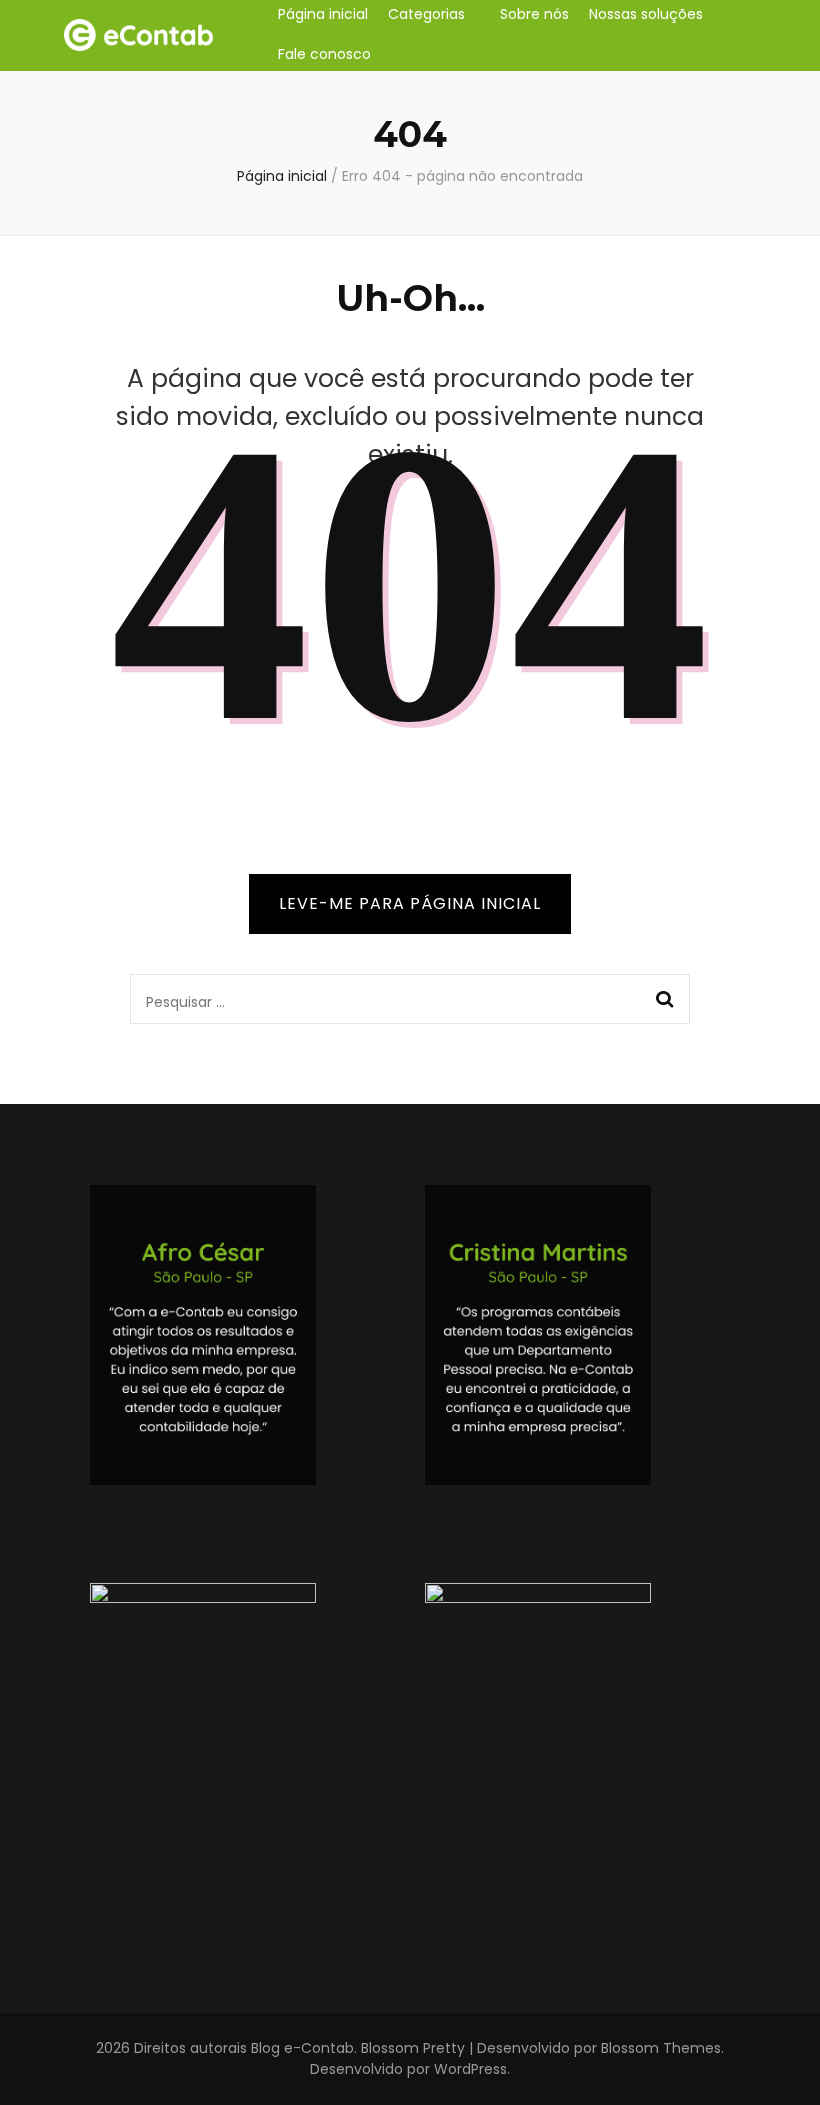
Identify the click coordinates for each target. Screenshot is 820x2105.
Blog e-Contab (302, 2048)
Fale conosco (324, 54)
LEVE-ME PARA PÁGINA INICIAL (410, 903)
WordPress (470, 2069)
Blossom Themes (661, 2048)
